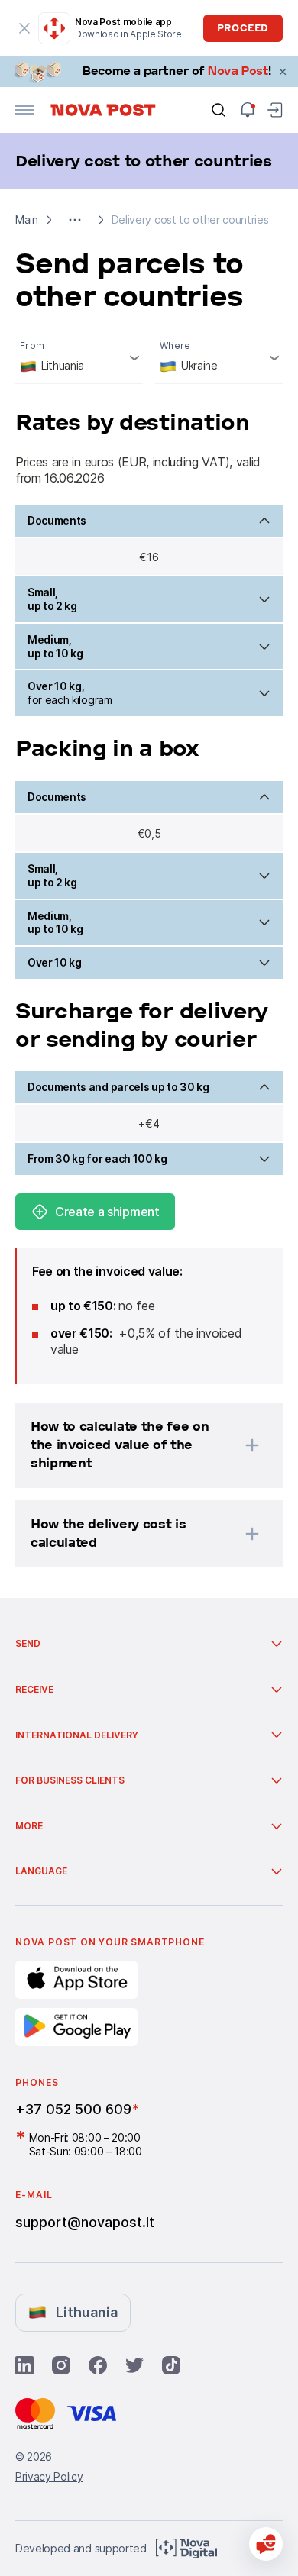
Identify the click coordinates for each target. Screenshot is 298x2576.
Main (27, 220)
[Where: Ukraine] (219, 358)
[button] (75, 220)
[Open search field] (219, 110)
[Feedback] (266, 2544)
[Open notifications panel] (248, 110)
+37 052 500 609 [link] (73, 2109)
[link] (149, 72)
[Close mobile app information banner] (24, 28)
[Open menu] (24, 110)
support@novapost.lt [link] (85, 2222)
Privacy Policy (49, 2476)
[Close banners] (283, 72)
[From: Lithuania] (79, 358)
